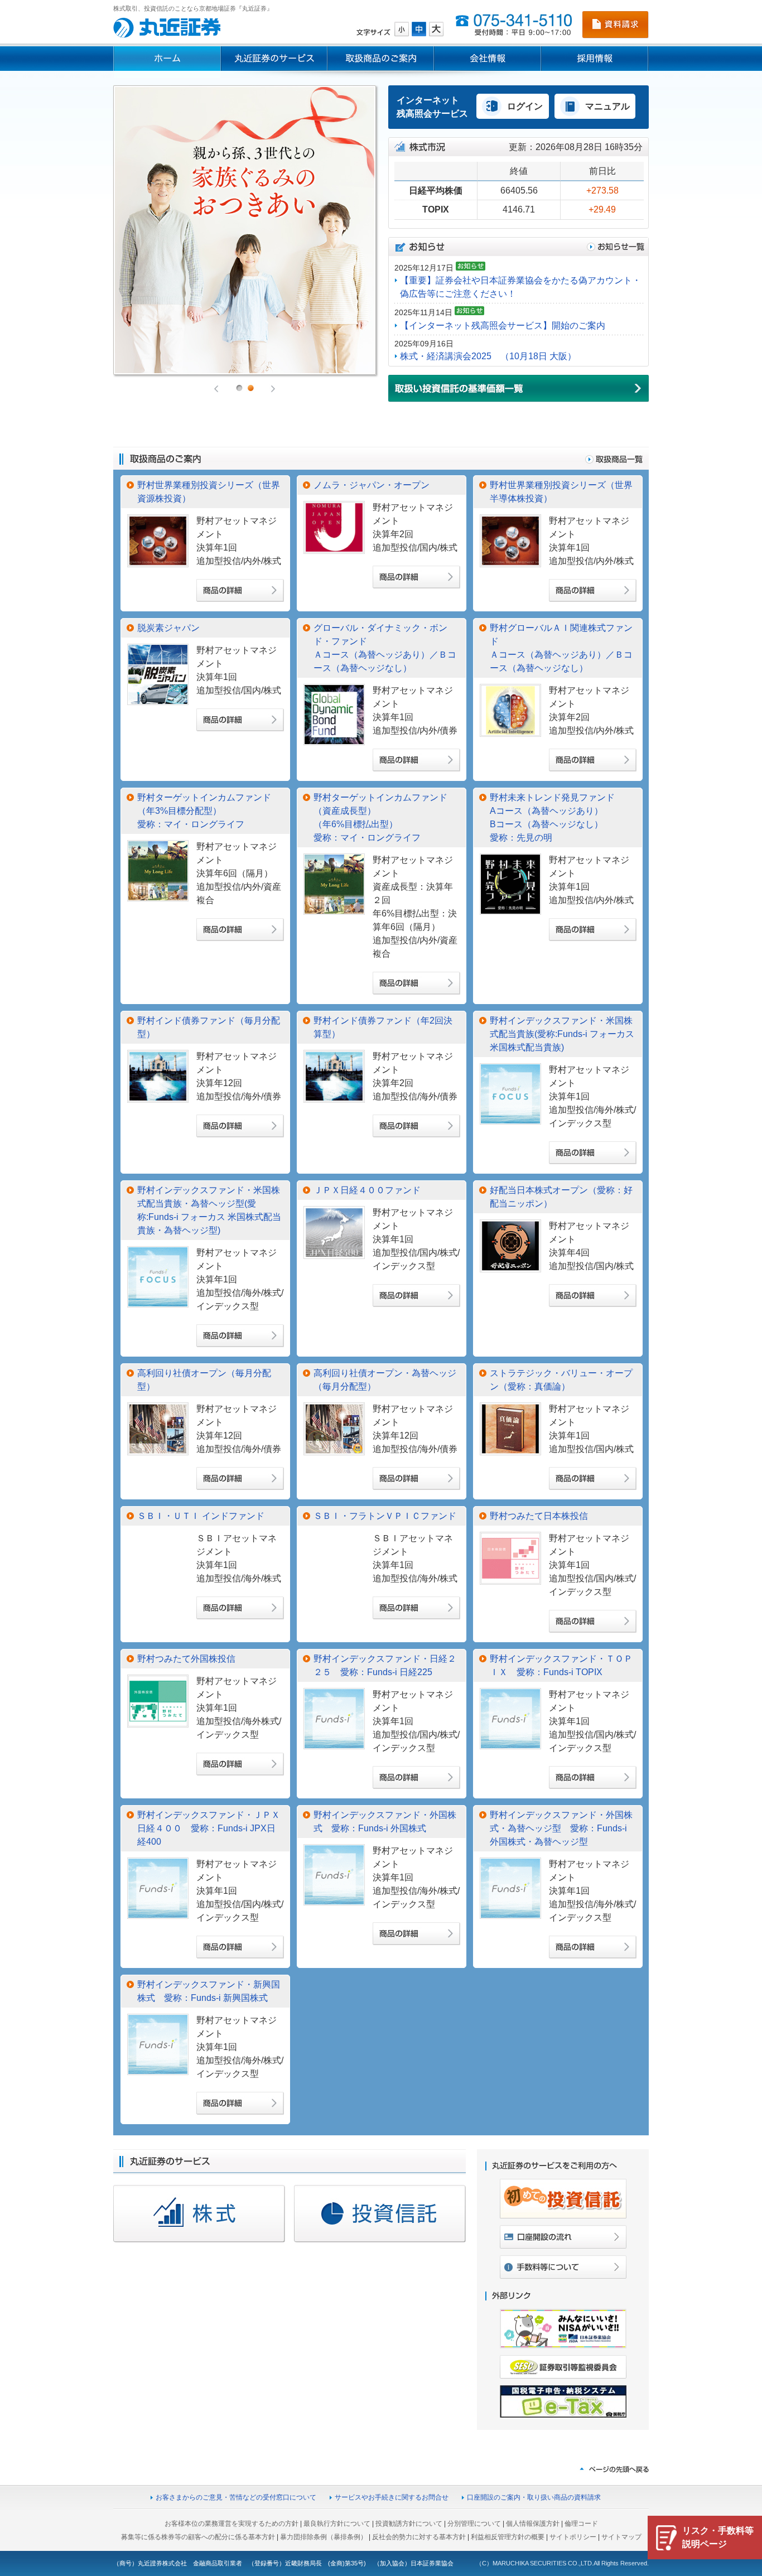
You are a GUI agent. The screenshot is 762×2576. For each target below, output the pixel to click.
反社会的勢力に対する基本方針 (419, 2537)
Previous (217, 389)
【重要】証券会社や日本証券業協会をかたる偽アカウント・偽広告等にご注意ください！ (520, 287)
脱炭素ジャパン (168, 628)
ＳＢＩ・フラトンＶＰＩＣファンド (385, 1516)
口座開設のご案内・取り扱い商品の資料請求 (534, 2497)
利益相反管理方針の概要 (508, 2537)
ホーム (167, 59)
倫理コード (581, 2524)
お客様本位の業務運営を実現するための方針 (232, 2524)
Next (272, 389)
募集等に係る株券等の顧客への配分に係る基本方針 (198, 2537)
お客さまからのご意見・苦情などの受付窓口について (236, 2497)
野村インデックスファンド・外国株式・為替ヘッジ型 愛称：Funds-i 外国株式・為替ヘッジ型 (561, 1828)
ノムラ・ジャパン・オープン (372, 485)
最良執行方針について (337, 2524)
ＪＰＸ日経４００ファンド (367, 1190)
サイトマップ (621, 2537)
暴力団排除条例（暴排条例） (324, 2537)
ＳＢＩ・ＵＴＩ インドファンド (201, 1516)
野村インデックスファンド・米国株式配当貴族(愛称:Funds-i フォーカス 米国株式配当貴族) (562, 1034)
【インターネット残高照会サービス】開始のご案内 (503, 325)
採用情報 (595, 59)
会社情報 (488, 59)
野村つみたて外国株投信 (186, 1659)
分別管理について (474, 2524)
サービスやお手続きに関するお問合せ (392, 2497)
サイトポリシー (573, 2537)
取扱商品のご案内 (381, 59)
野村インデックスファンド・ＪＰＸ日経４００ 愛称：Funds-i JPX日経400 (209, 1828)
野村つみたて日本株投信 (539, 1516)
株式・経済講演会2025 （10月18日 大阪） (488, 356)
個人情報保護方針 (533, 2524)
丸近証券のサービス (274, 59)
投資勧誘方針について (409, 2524)
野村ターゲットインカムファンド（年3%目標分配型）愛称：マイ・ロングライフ (204, 811)
